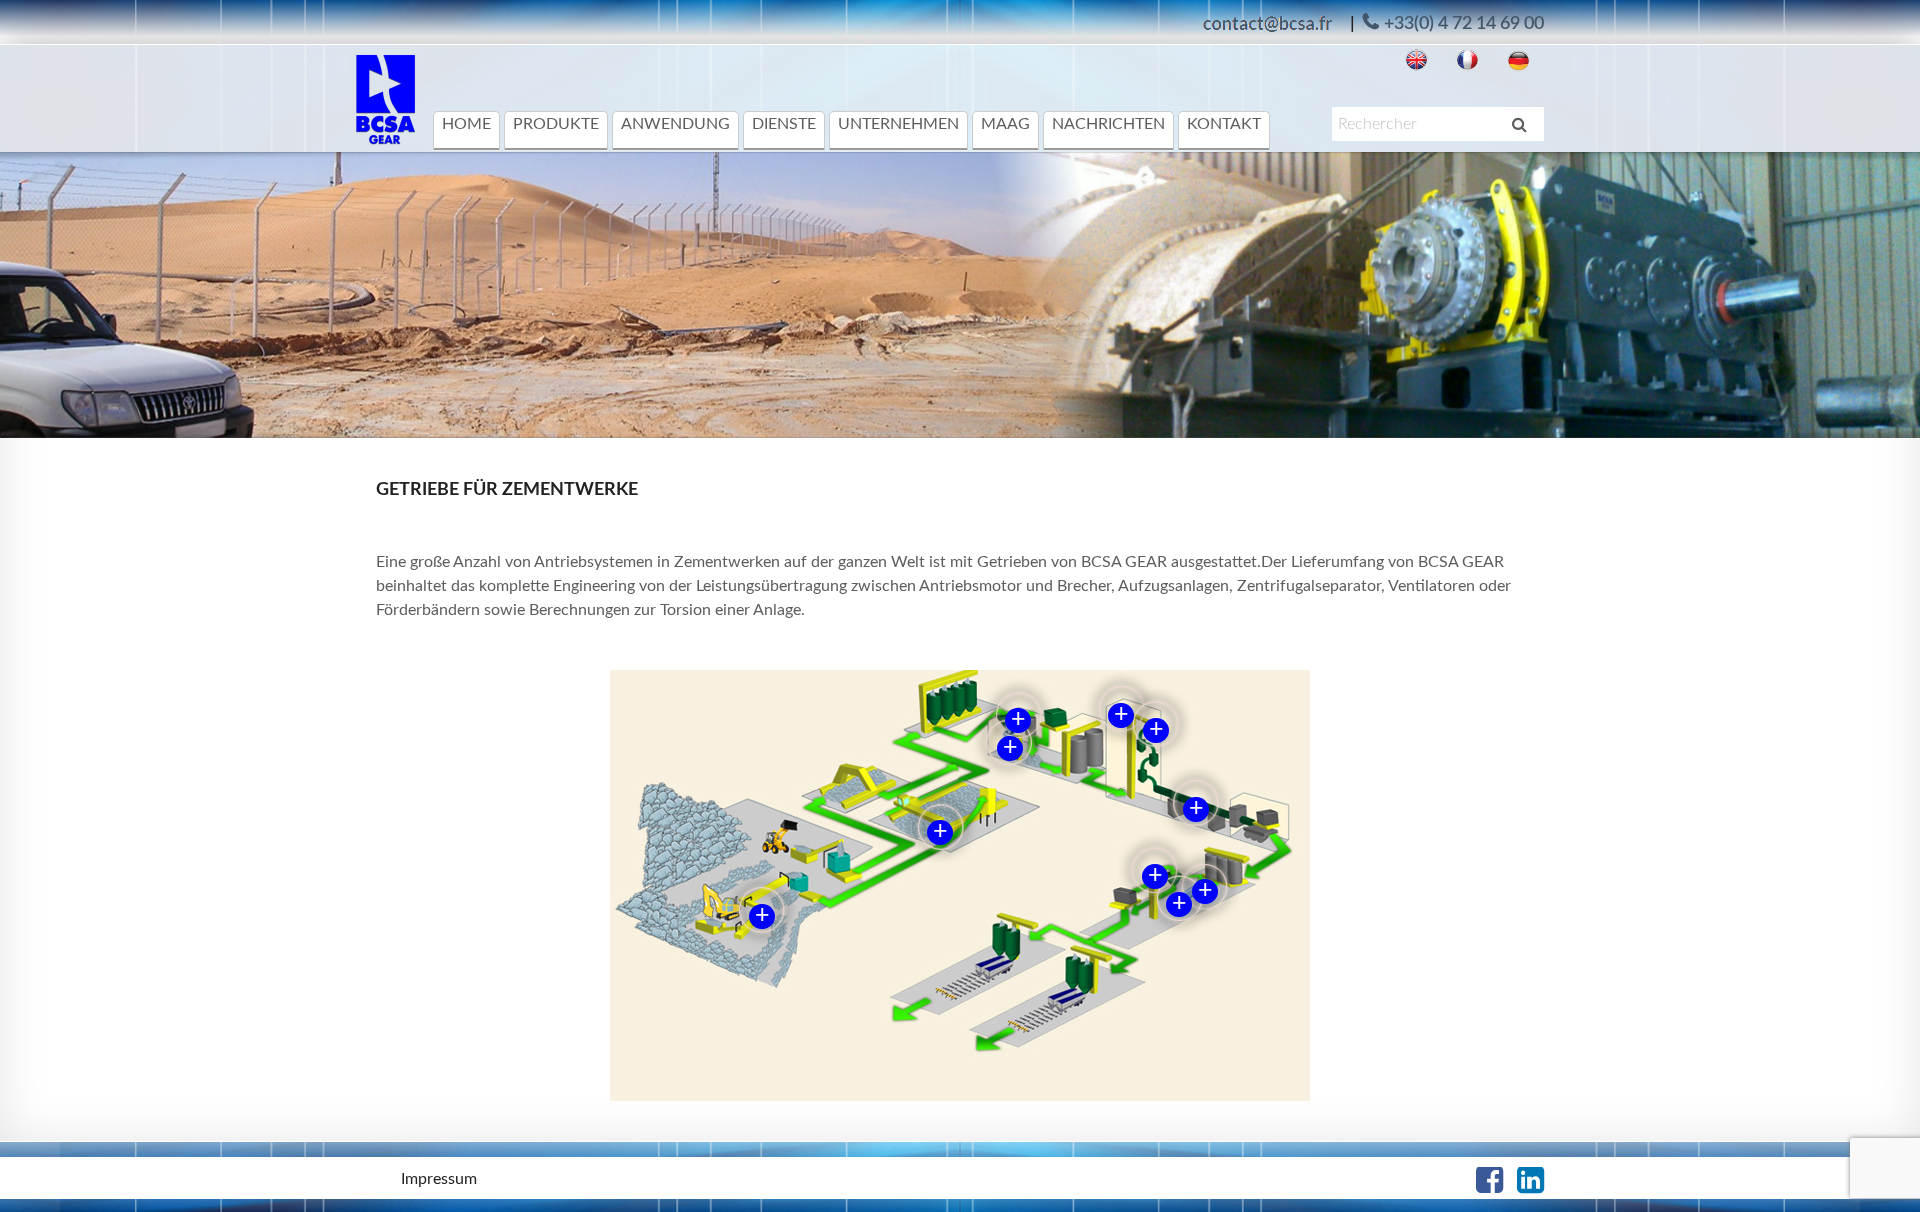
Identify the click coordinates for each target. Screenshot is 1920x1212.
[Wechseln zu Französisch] (1467, 60)
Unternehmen (898, 124)
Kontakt (1224, 124)
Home (466, 124)
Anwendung (675, 124)
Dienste (784, 124)
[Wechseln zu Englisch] (1416, 60)
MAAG (1005, 124)
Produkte (556, 124)
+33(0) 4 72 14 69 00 (1464, 24)
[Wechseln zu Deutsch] (1518, 60)
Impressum (439, 1179)
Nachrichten (1108, 124)
